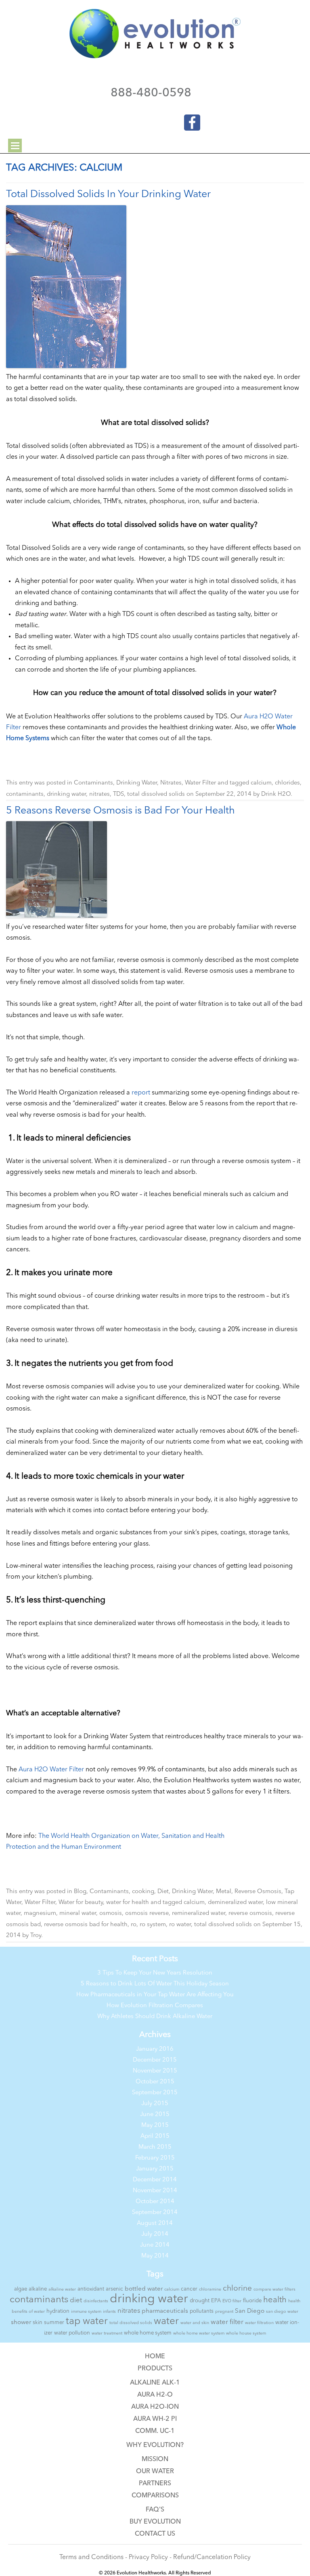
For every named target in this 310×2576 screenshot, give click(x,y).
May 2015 (155, 2126)
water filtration (259, 2323)
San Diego (250, 2311)
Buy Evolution (155, 2522)
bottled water (144, 2289)
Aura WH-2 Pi (155, 2419)
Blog (80, 1892)
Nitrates (171, 783)
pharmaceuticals (165, 2311)
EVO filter (232, 2301)
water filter (227, 2322)
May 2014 (155, 2256)
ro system (153, 1925)
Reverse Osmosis (258, 1892)
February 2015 (155, 2158)
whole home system (148, 2333)
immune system (86, 2312)
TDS (118, 794)
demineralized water (235, 1903)
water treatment (107, 2334)
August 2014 (155, 2223)
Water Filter (200, 783)
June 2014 (155, 2245)
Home (155, 2357)
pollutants (202, 2311)
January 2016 (155, 2049)
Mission (155, 2459)
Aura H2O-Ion (155, 2407)
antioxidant (91, 2289)
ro (134, 1925)
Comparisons (155, 2496)
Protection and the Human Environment (64, 1847)
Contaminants (93, 783)
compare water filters (274, 2290)
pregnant (224, 2312)
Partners (155, 2484)
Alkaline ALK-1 (155, 2383)
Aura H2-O (155, 2395)
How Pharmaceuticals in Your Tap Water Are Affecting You (155, 1995)
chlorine (237, 2289)
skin (38, 2323)
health (275, 2300)
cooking (143, 1892)
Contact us (155, 2534)
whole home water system (199, 2334)
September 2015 (155, 2093)
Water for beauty (81, 1903)
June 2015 (155, 2115)
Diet (163, 1892)
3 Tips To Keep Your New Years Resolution (155, 1973)
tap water (87, 2322)
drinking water (66, 794)
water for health (128, 1903)
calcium (261, 783)
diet (76, 2300)
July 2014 (155, 2234)
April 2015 (155, 2136)
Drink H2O (276, 794)
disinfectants (96, 2301)
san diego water (282, 2312)
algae (21, 2289)
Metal (224, 1892)
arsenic (114, 2289)
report (141, 1093)
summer (54, 2323)
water (166, 2322)
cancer (189, 2289)
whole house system (246, 2334)
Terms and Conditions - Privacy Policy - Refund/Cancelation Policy (155, 2557)
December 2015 (155, 2060)
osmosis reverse (147, 1913)
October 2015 (155, 2082)
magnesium (40, 1913)
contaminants (25, 794)
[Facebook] (187, 121)
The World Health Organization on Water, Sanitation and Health (131, 1836)
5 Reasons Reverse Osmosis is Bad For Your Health (120, 811)
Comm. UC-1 (155, 2431)
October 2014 (155, 2202)
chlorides (287, 783)
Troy (36, 1936)
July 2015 (155, 2104)
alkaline (38, 2289)
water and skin (195, 2323)
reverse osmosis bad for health (86, 1925)
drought (200, 2301)
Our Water (155, 2472)
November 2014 (155, 2191)
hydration (58, 2311)
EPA (216, 2301)
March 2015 (155, 2147)
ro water (180, 1925)
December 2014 (155, 2180)
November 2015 (155, 2071)
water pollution (72, 2333)
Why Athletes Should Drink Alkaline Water (155, 2017)
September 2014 (155, 2213)
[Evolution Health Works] (155, 57)
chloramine (210, 2290)
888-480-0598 (151, 93)
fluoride (252, 2301)
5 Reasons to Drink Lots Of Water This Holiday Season (155, 1984)
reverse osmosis (250, 1913)
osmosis (111, 1913)
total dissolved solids (156, 794)
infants (109, 2312)
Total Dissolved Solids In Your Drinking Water (108, 195)
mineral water (78, 1913)
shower (21, 2323)
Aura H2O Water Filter (51, 1770)
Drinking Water (137, 783)
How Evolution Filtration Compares (155, 2006)
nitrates (99, 794)
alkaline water (62, 2290)
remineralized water (199, 1913)
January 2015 (155, 2169)
